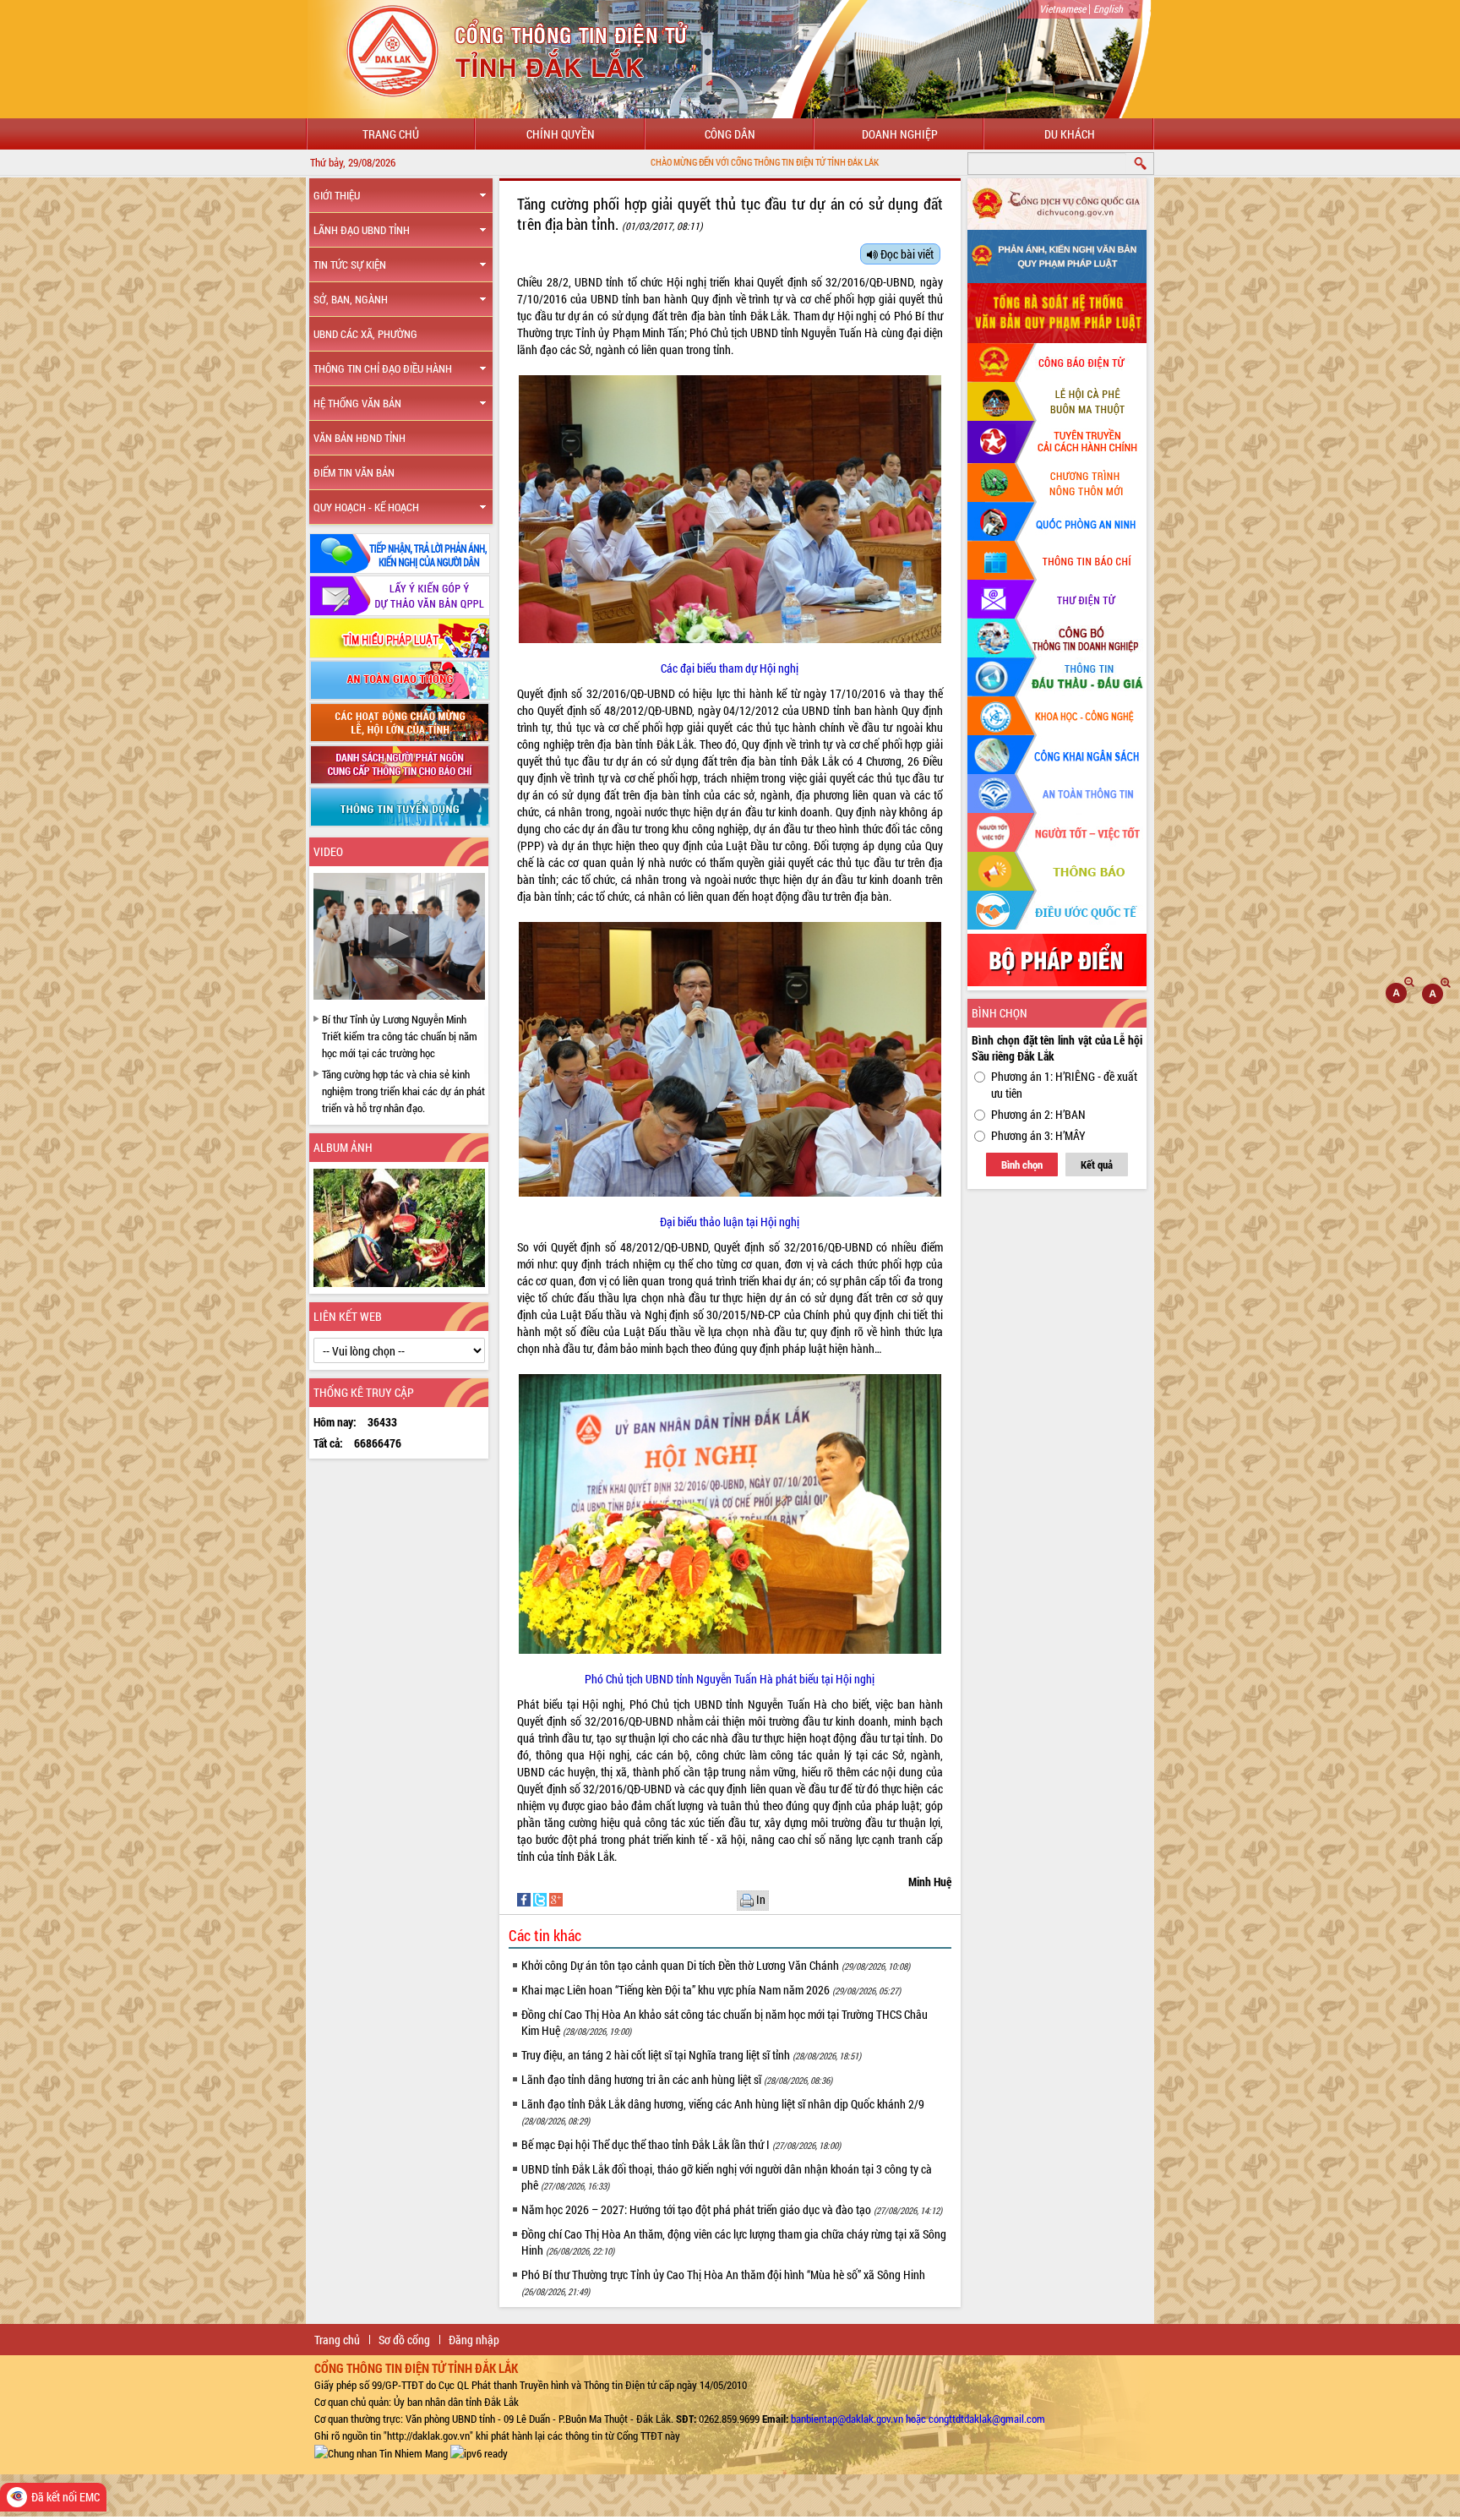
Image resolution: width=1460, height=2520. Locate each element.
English (1108, 8)
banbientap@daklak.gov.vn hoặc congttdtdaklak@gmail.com (918, 2419)
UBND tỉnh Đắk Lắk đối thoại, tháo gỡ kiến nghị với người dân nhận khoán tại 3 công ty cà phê (727, 2177)
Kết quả (1097, 1165)
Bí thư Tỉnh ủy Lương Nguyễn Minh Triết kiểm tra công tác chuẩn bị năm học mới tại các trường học (400, 1036)
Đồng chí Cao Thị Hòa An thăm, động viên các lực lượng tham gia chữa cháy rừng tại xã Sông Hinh (734, 2242)
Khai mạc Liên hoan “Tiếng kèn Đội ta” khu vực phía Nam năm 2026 (711, 1990)
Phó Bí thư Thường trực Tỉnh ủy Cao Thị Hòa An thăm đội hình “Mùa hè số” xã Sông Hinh (723, 2282)
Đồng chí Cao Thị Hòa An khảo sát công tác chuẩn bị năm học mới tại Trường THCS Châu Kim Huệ (725, 2022)
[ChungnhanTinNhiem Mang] (381, 2452)
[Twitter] (541, 1898)
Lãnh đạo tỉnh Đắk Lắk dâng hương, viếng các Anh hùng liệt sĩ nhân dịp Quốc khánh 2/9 (723, 2111)
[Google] (556, 1898)
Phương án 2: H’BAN (1038, 1114)
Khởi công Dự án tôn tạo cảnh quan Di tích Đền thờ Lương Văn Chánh (716, 1965)
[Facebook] (525, 1898)
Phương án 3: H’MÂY (1038, 1135)
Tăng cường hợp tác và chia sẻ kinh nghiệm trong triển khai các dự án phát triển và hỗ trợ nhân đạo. (403, 1091)
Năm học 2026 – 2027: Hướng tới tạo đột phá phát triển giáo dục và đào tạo (732, 2209)
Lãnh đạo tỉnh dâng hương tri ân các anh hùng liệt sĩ (677, 2079)
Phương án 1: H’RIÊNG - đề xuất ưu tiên (1064, 1085)
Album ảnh (343, 1147)
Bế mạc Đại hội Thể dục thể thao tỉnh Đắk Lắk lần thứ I (681, 2144)
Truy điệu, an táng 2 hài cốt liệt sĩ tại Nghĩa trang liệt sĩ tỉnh (691, 2055)
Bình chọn (1022, 1165)
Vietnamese (1062, 8)
